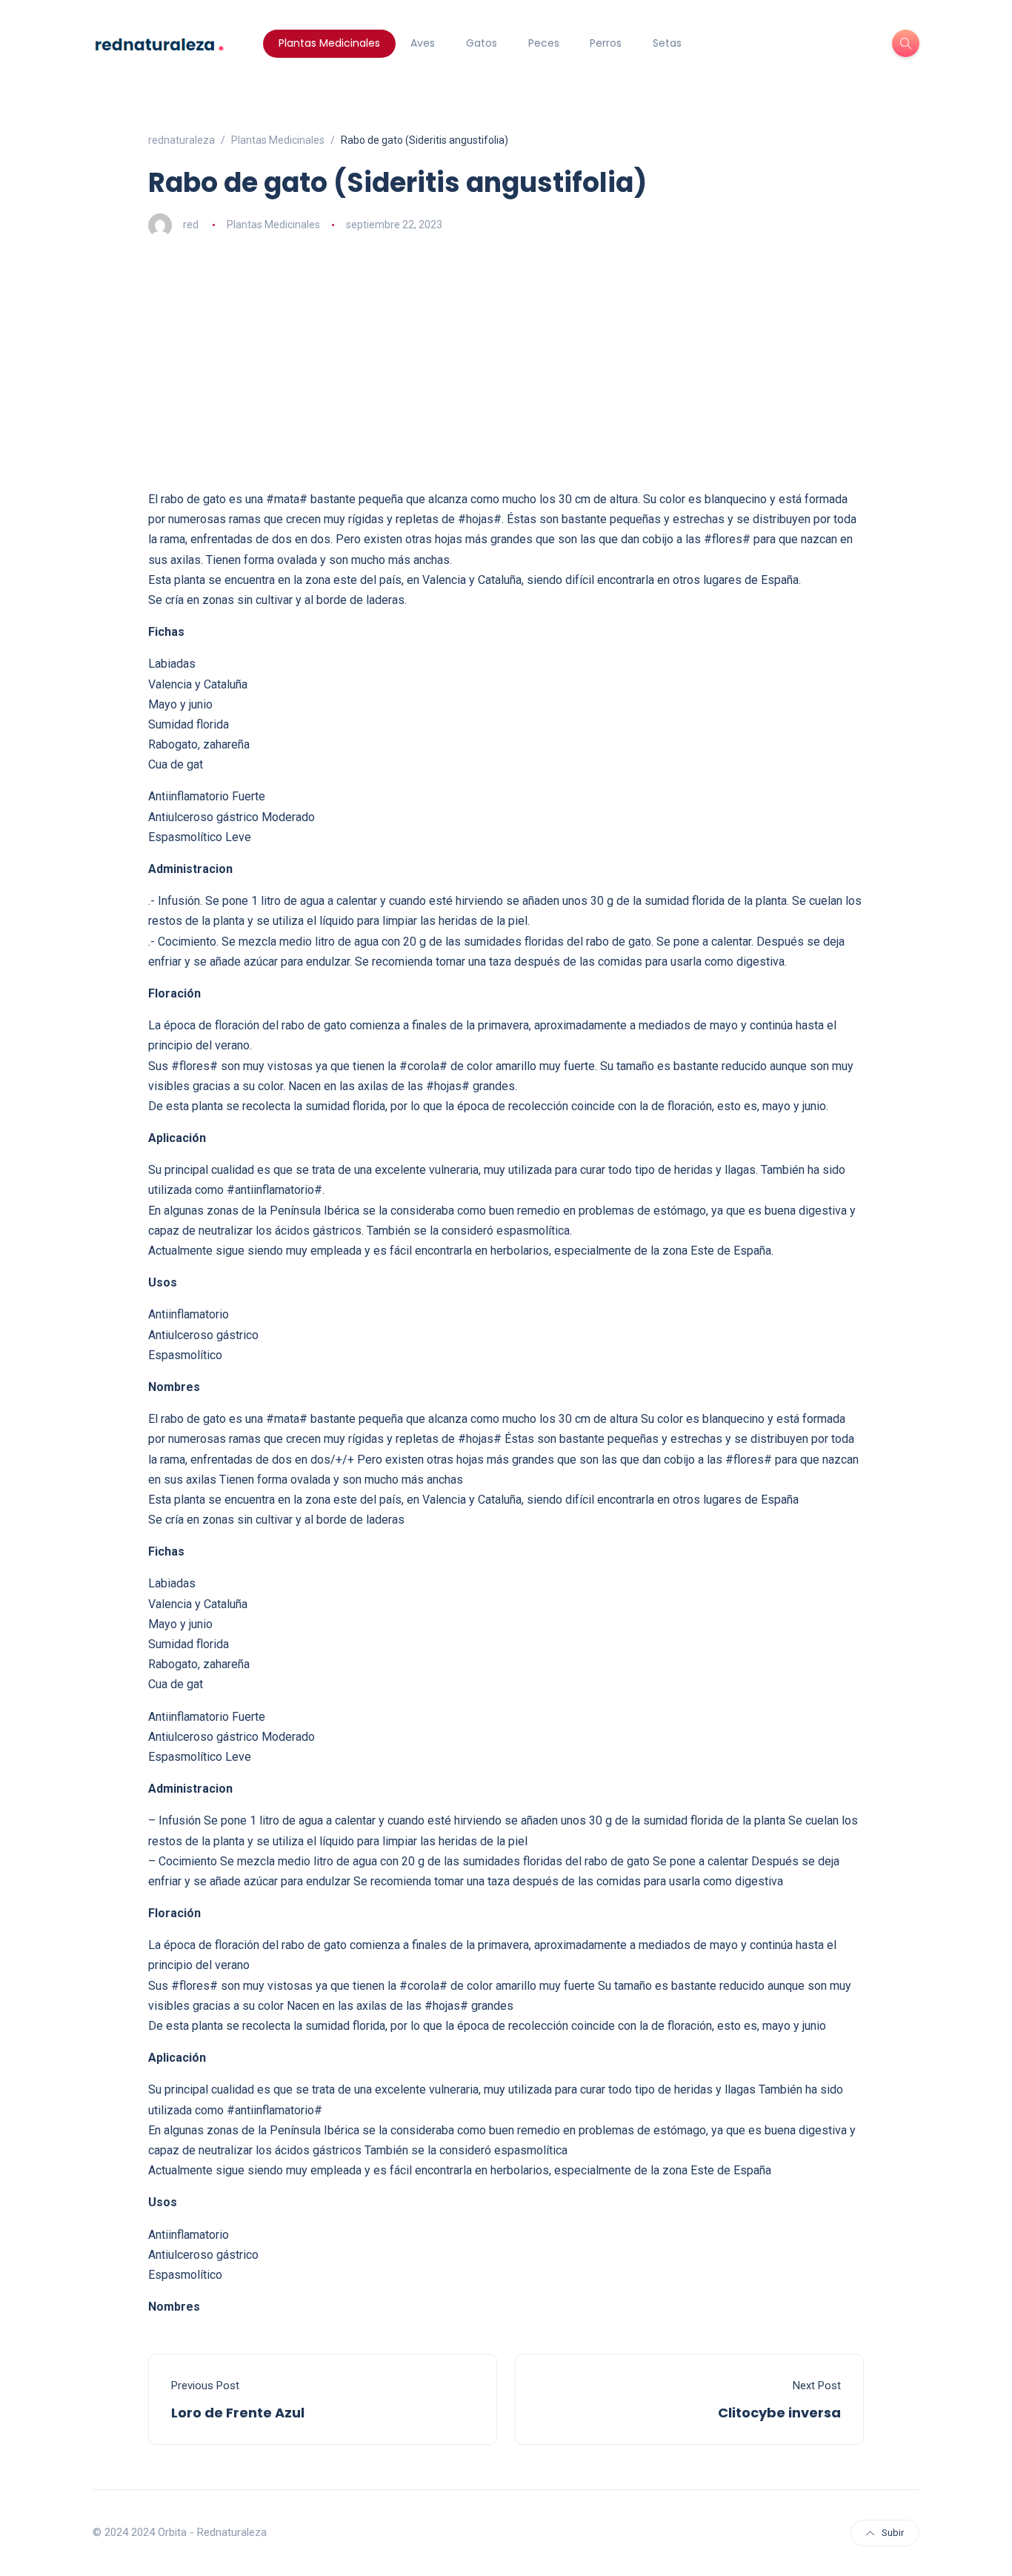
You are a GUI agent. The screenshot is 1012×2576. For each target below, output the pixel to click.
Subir (893, 2533)
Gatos (482, 43)
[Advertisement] (506, 363)
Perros (606, 43)
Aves (423, 43)
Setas (667, 43)
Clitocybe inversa (779, 2413)
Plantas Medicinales (329, 43)
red (191, 225)
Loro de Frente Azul (238, 2413)
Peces (544, 43)
